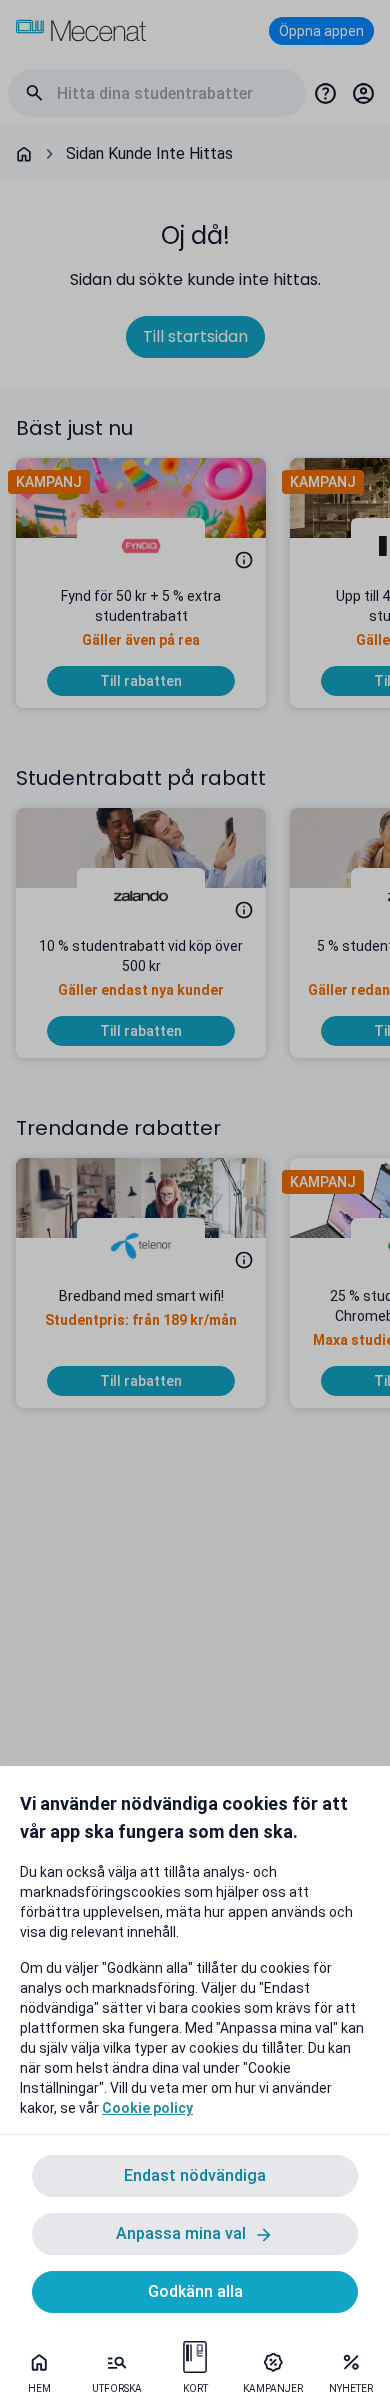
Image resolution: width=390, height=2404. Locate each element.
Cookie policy (147, 2108)
